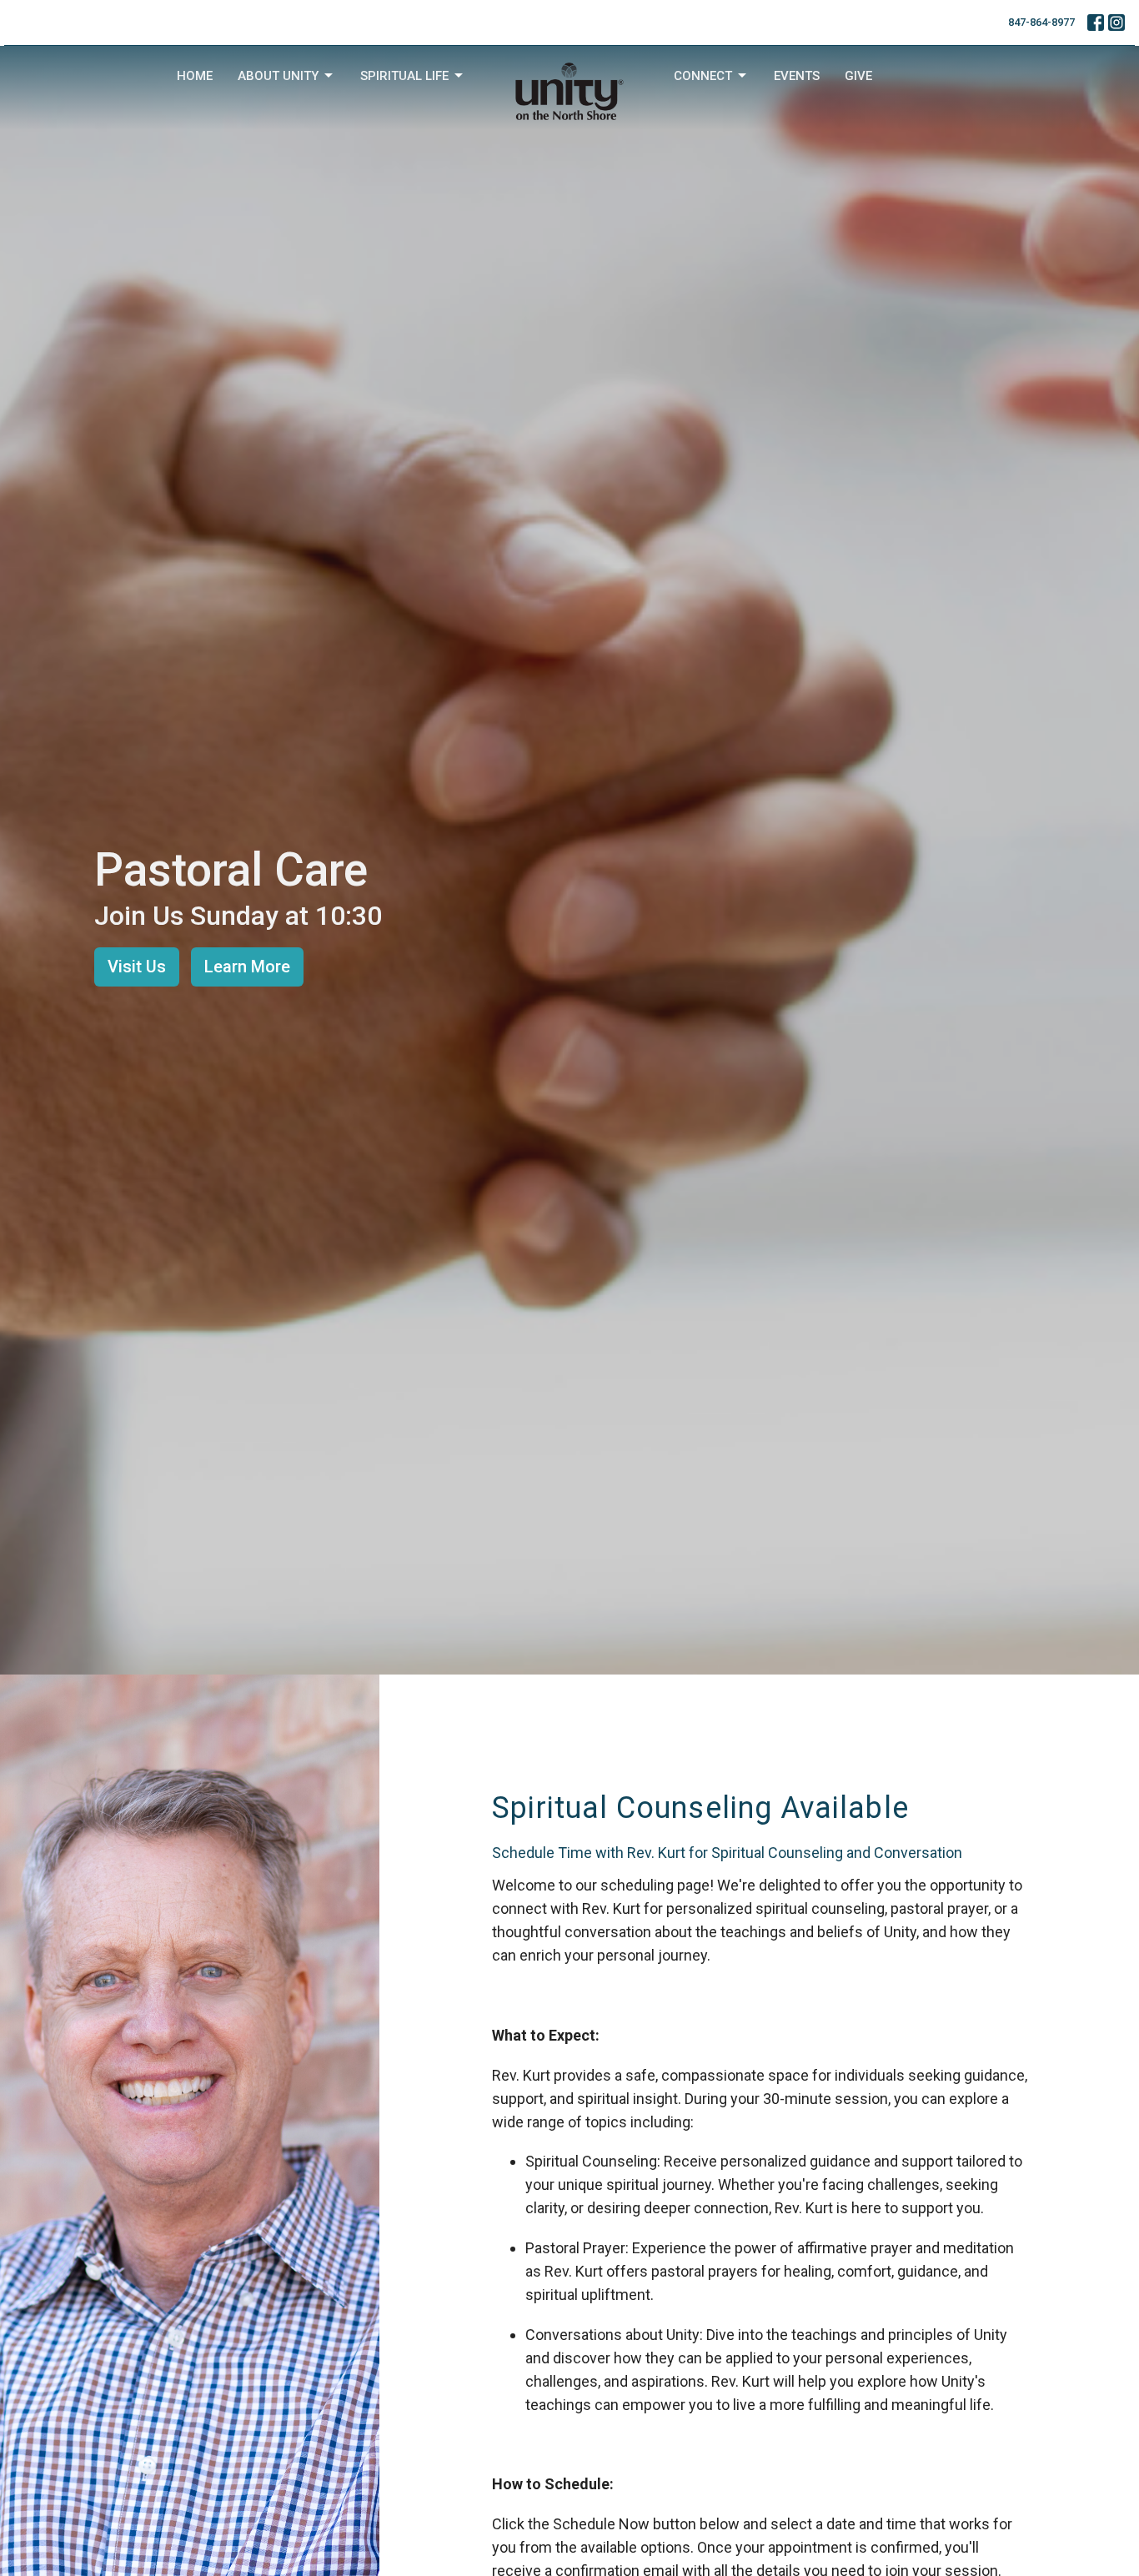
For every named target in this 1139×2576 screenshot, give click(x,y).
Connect (703, 76)
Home (195, 76)
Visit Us (137, 967)
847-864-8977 (1041, 22)
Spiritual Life (404, 76)
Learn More (247, 967)
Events (797, 76)
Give (858, 76)
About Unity (278, 76)
